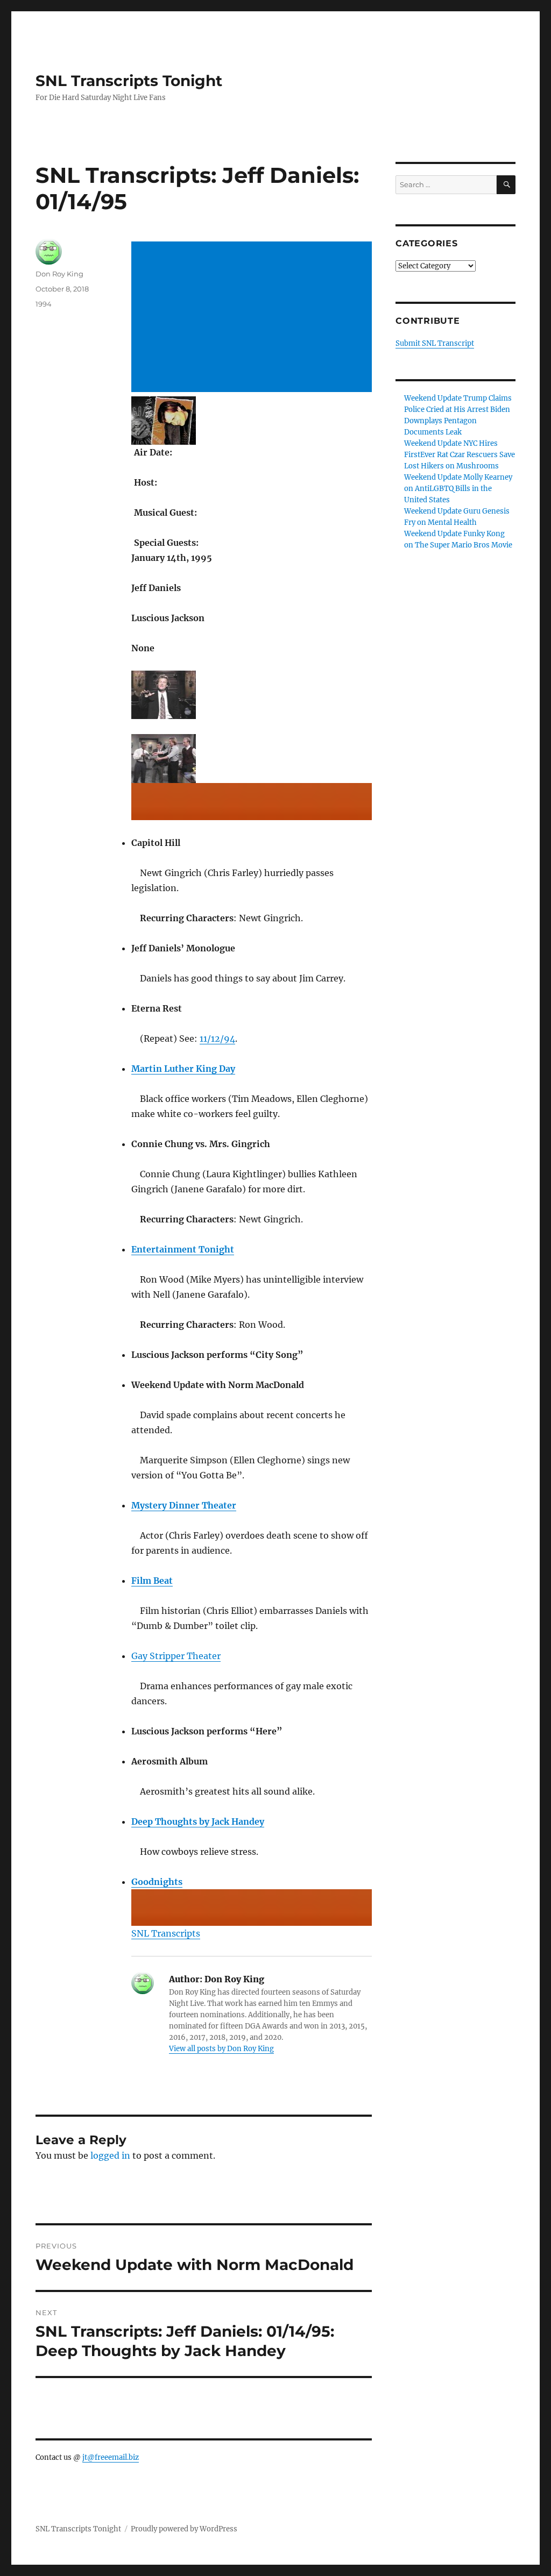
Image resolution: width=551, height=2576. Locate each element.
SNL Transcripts (166, 1933)
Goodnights (157, 1882)
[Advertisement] (253, 318)
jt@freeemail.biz (111, 2457)
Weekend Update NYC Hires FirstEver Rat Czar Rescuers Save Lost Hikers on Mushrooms (460, 455)
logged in (110, 2155)
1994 (44, 304)
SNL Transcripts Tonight (129, 81)
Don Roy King (59, 274)
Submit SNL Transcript (435, 343)
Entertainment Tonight (183, 1249)
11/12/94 (217, 1038)
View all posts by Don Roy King (221, 2049)
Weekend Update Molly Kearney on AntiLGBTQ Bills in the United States (458, 489)
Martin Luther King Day (183, 1069)
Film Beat (152, 1581)
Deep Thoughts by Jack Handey (198, 1821)
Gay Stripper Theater (176, 1656)
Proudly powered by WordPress (184, 2529)
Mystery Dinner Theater (184, 1505)
